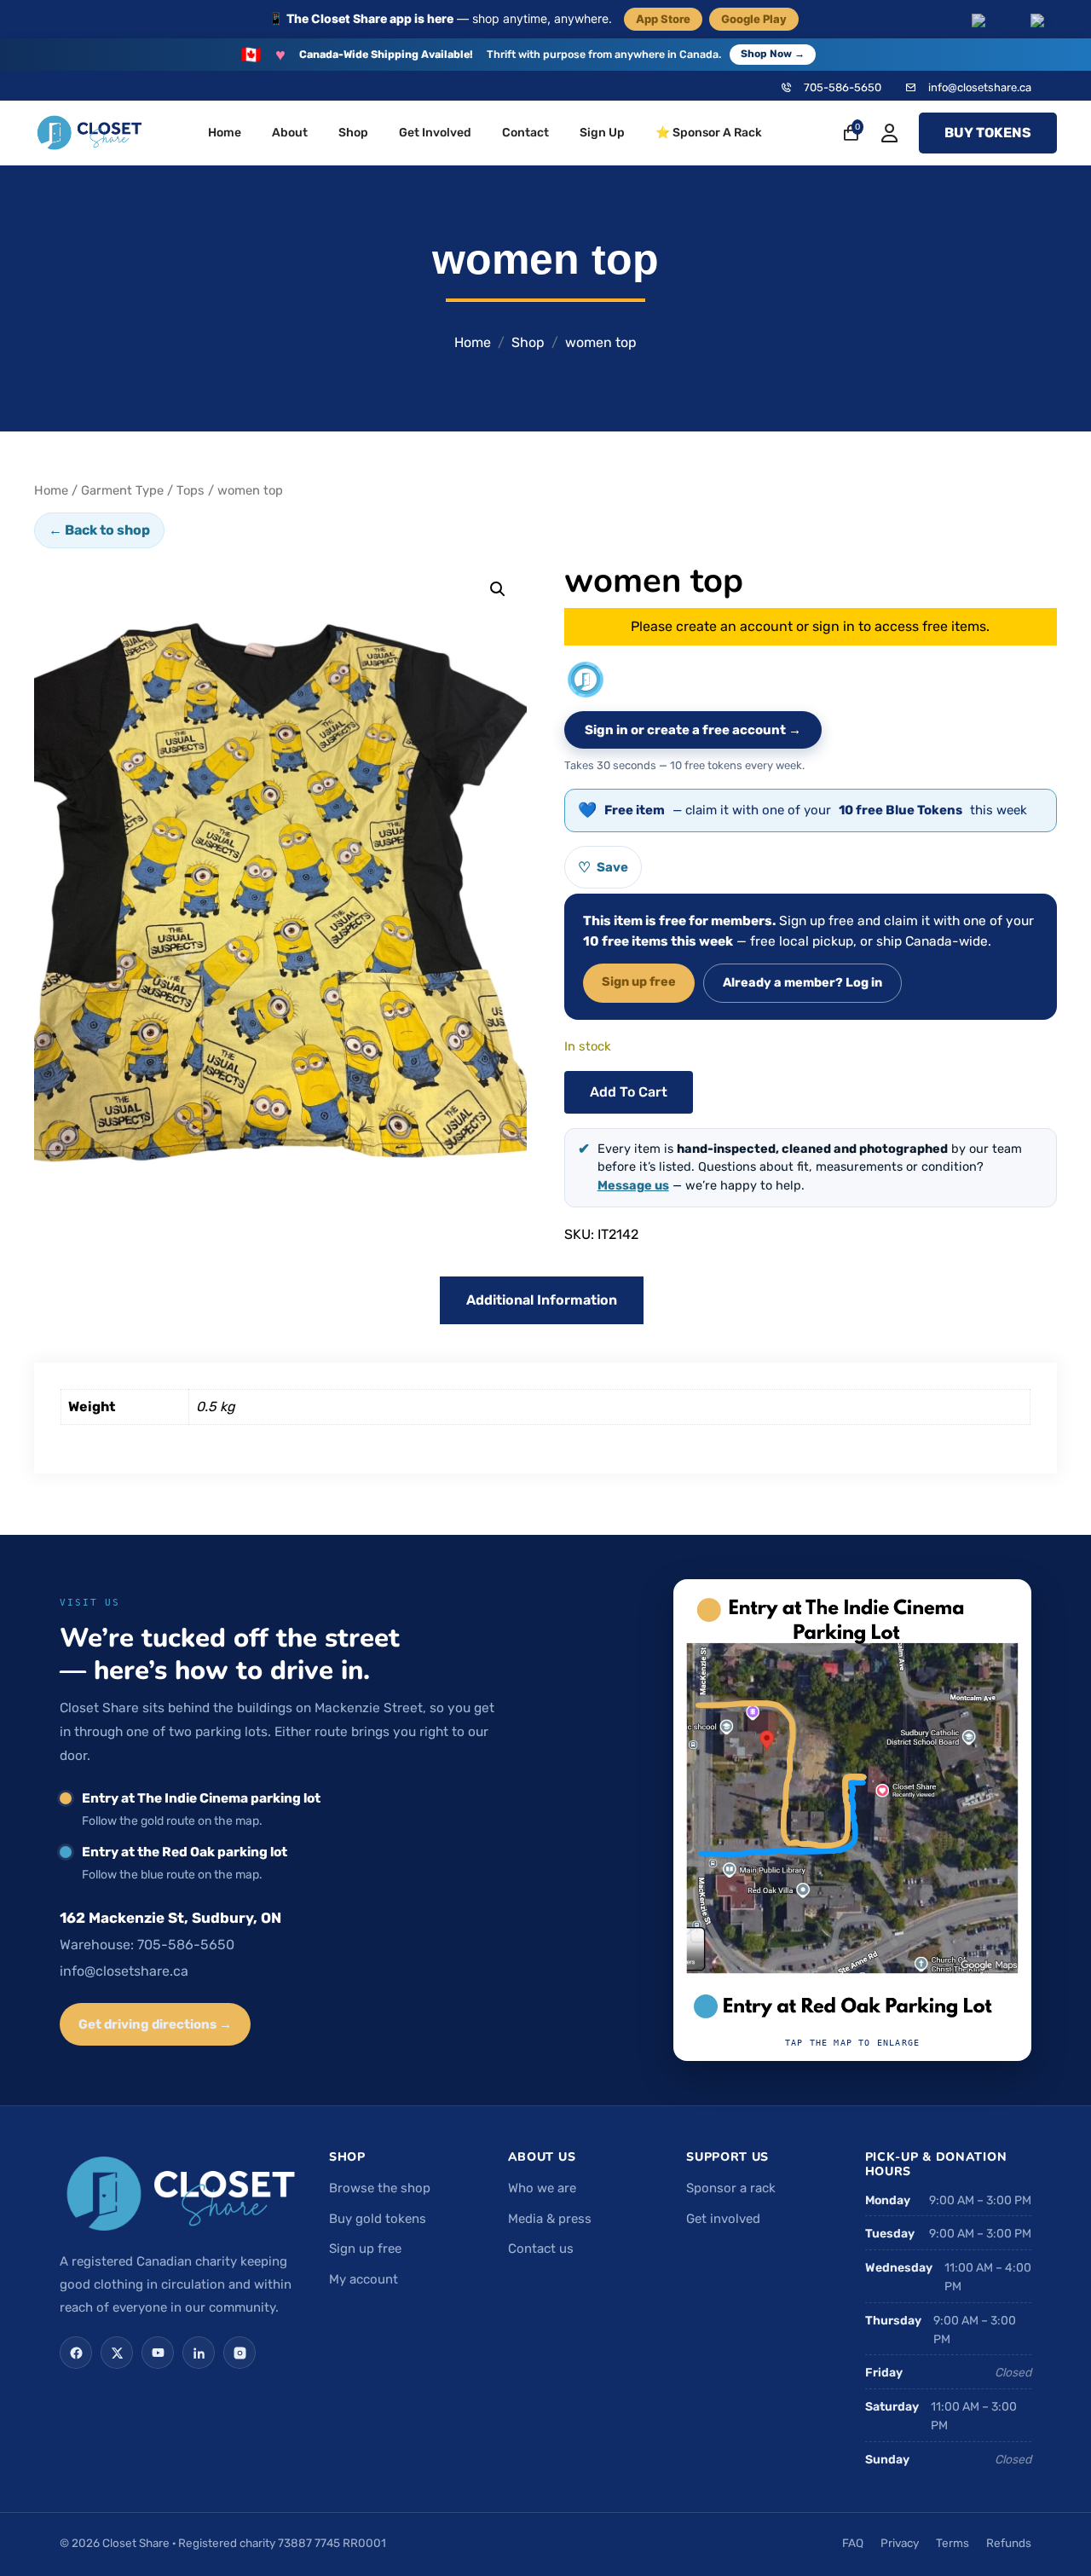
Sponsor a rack (731, 2188)
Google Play (754, 19)
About (290, 133)
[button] (498, 589)
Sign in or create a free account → (693, 730)
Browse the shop (380, 2188)
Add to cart (629, 1092)
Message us (633, 1185)
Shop (353, 133)
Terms (952, 2543)
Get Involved (435, 133)
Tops (190, 490)
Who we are (542, 2188)
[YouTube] (158, 2353)
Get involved (723, 2219)
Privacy (900, 2543)
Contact (525, 133)
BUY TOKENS (988, 133)
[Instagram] (240, 2353)
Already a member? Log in (802, 982)
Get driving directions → (155, 2024)
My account (364, 2279)
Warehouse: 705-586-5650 (147, 1945)
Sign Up (602, 133)
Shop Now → (773, 54)
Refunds (1009, 2543)
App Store (663, 19)
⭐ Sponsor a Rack (709, 133)
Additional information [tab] (542, 1300)
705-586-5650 (843, 87)
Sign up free (639, 981)
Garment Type (122, 490)
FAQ (853, 2543)
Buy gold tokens (378, 2219)
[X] (117, 2353)
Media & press (550, 2219)
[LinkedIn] (199, 2353)
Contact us (541, 2249)
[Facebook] (76, 2353)
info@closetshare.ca (980, 87)
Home (225, 133)
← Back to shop (99, 530)
